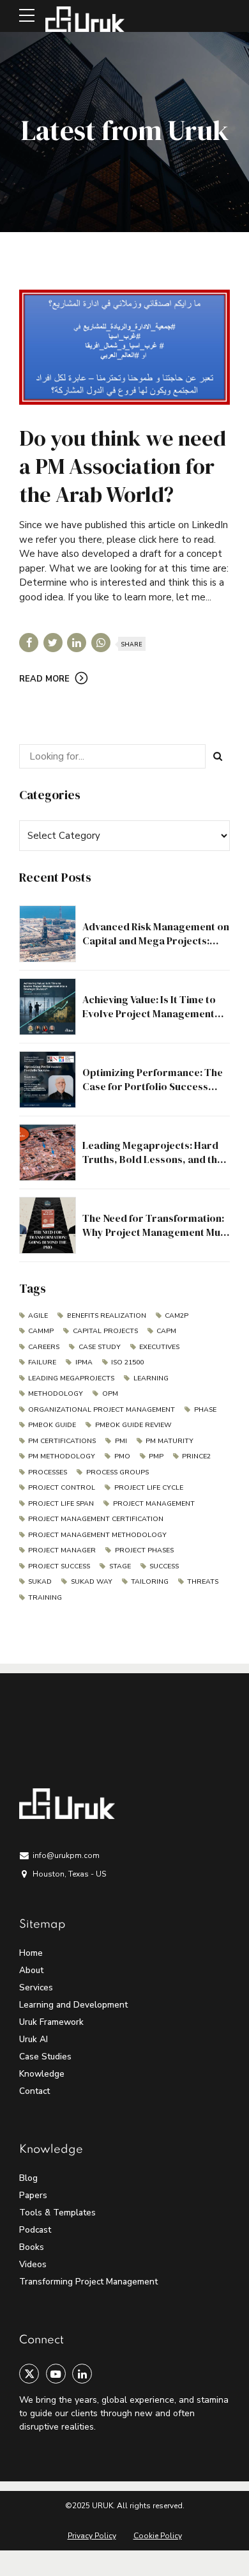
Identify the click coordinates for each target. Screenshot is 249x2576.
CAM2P (177, 1315)
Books (32, 2247)
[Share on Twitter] (53, 643)
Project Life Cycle (148, 1487)
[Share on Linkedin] (77, 643)
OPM (110, 1393)
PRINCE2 (196, 1456)
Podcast (35, 2230)
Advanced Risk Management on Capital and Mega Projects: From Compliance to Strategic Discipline (156, 948)
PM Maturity (170, 1441)
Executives (159, 1347)
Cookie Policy (158, 2536)
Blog (28, 2178)
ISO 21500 (127, 1362)
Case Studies (45, 2057)
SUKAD (40, 1581)
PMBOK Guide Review (133, 1425)
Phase (205, 1409)
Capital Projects (105, 1331)
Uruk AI (34, 2039)
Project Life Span (61, 1503)
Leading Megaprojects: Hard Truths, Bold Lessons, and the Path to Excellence (153, 1159)
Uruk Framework (51, 2022)
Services (36, 1987)
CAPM (166, 1331)
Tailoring (150, 1581)
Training (45, 1597)
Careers (44, 1347)
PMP (156, 1456)
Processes (48, 1472)
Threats (203, 1581)
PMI (121, 1441)
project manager (62, 1550)
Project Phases (144, 1550)
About (31, 1970)
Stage (120, 1566)
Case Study (99, 1347)
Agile (38, 1315)
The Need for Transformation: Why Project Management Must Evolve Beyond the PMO (156, 1232)
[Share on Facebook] (29, 643)
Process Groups (117, 1472)
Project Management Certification (96, 1519)
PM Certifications (62, 1441)
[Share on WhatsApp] (101, 643)
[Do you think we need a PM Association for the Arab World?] (124, 347)
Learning (151, 1378)
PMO (122, 1456)
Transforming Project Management (88, 2282)
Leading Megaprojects (71, 1378)
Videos (33, 2264)
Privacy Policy (92, 2536)
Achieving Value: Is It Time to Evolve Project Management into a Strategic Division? (149, 1014)
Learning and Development (73, 2005)
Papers (33, 2195)
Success (164, 1566)
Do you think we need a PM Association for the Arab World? (123, 466)
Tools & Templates (57, 2213)
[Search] (218, 756)
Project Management (154, 1503)
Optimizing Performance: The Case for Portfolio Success (153, 1079)
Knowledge (42, 2074)
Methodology (56, 1393)
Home (31, 1953)
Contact (34, 2091)
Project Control (62, 1487)
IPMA (84, 1362)
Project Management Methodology (97, 1535)
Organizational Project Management (102, 1409)
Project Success (59, 1566)
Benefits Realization (106, 1315)
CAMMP (41, 1331)
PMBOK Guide (52, 1425)
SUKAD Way (91, 1581)
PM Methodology (62, 1456)
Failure (42, 1362)
